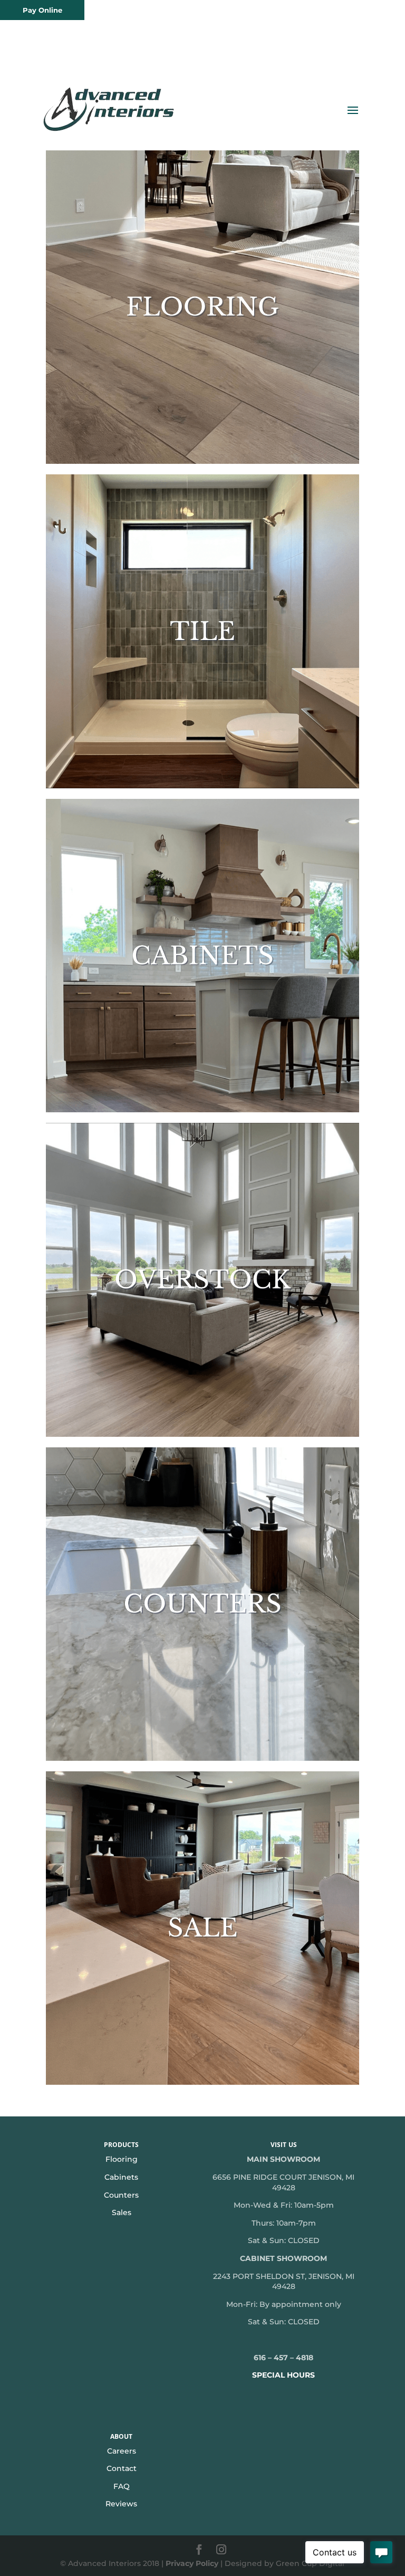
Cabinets (121, 2177)
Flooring (122, 2159)
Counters (121, 2195)
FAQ (122, 2486)
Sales (122, 2212)
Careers (122, 2451)
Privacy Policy (192, 2563)
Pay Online (42, 10)
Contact (122, 2468)
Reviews (121, 2504)
